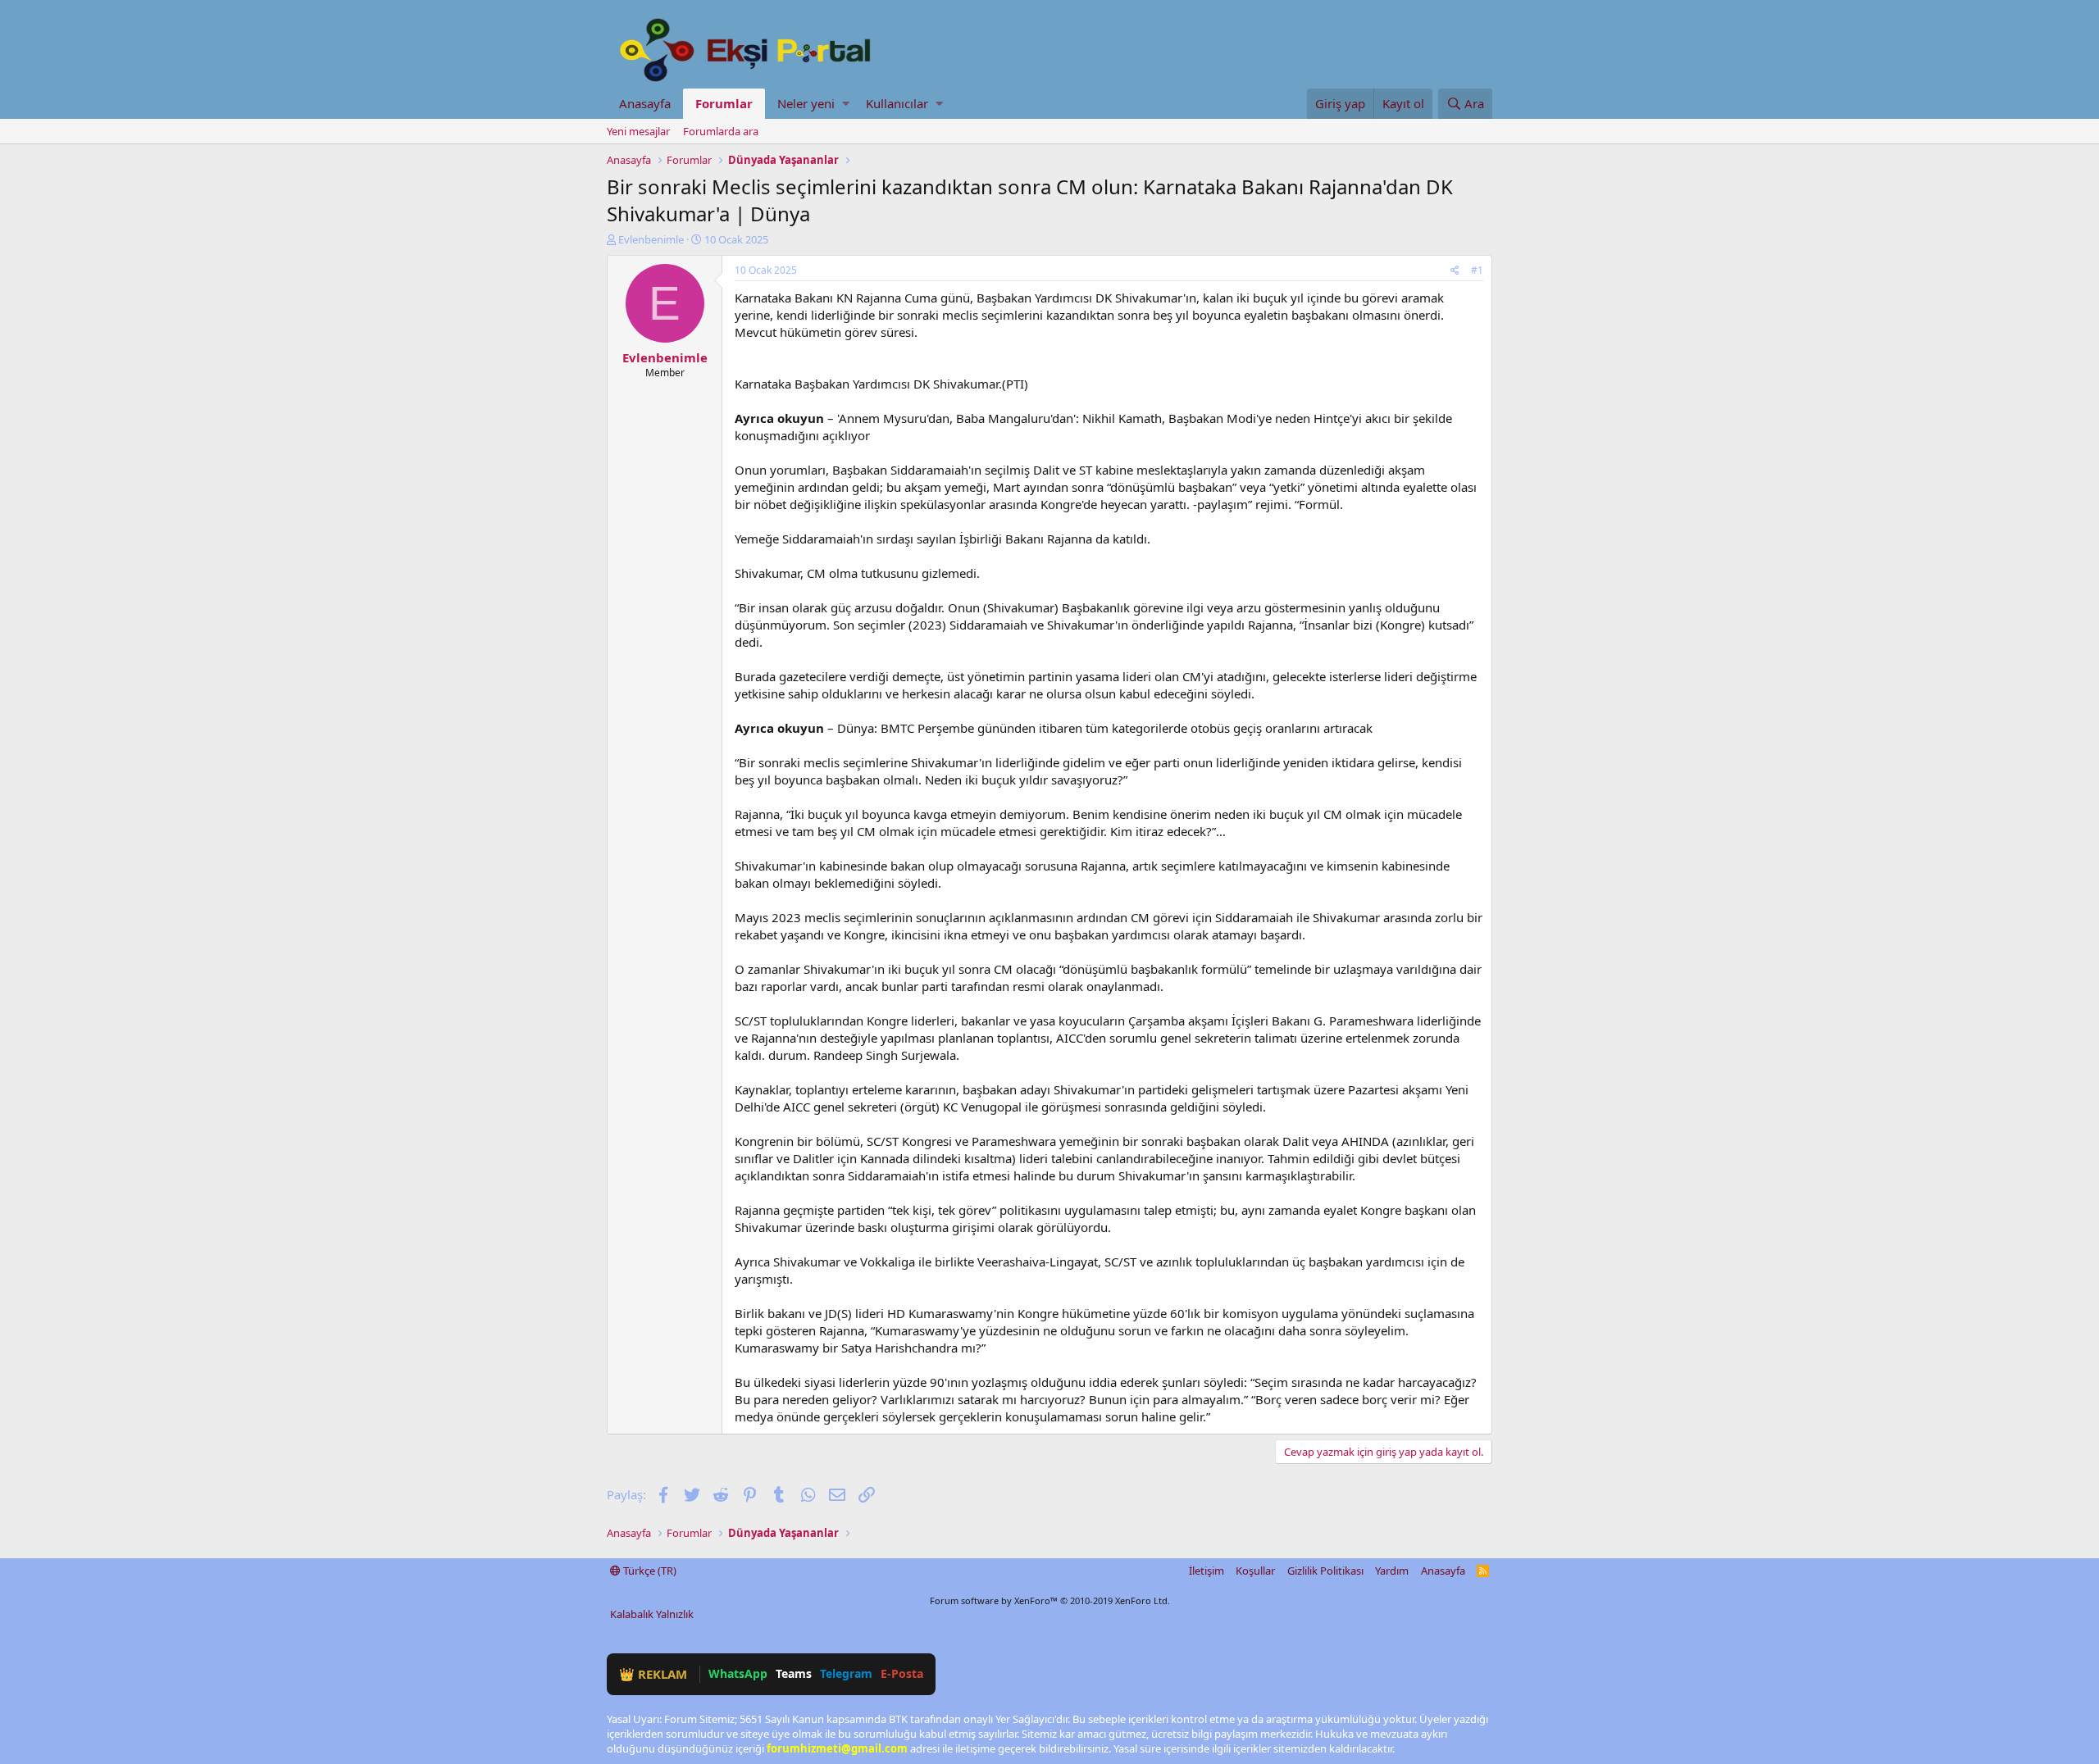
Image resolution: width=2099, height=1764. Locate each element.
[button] (846, 104)
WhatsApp (738, 1673)
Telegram (846, 1673)
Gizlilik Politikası (1325, 1571)
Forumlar (724, 103)
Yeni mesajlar (638, 131)
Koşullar (1255, 1571)
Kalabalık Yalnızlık (652, 1614)
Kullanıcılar (897, 103)
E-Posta (902, 1673)
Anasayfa (645, 103)
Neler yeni (806, 103)
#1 (1477, 270)
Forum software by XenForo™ (1050, 1600)
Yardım (1392, 1571)
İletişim (1207, 1571)
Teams (794, 1673)
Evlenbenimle (651, 239)
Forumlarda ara (721, 131)
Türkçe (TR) (649, 1571)
